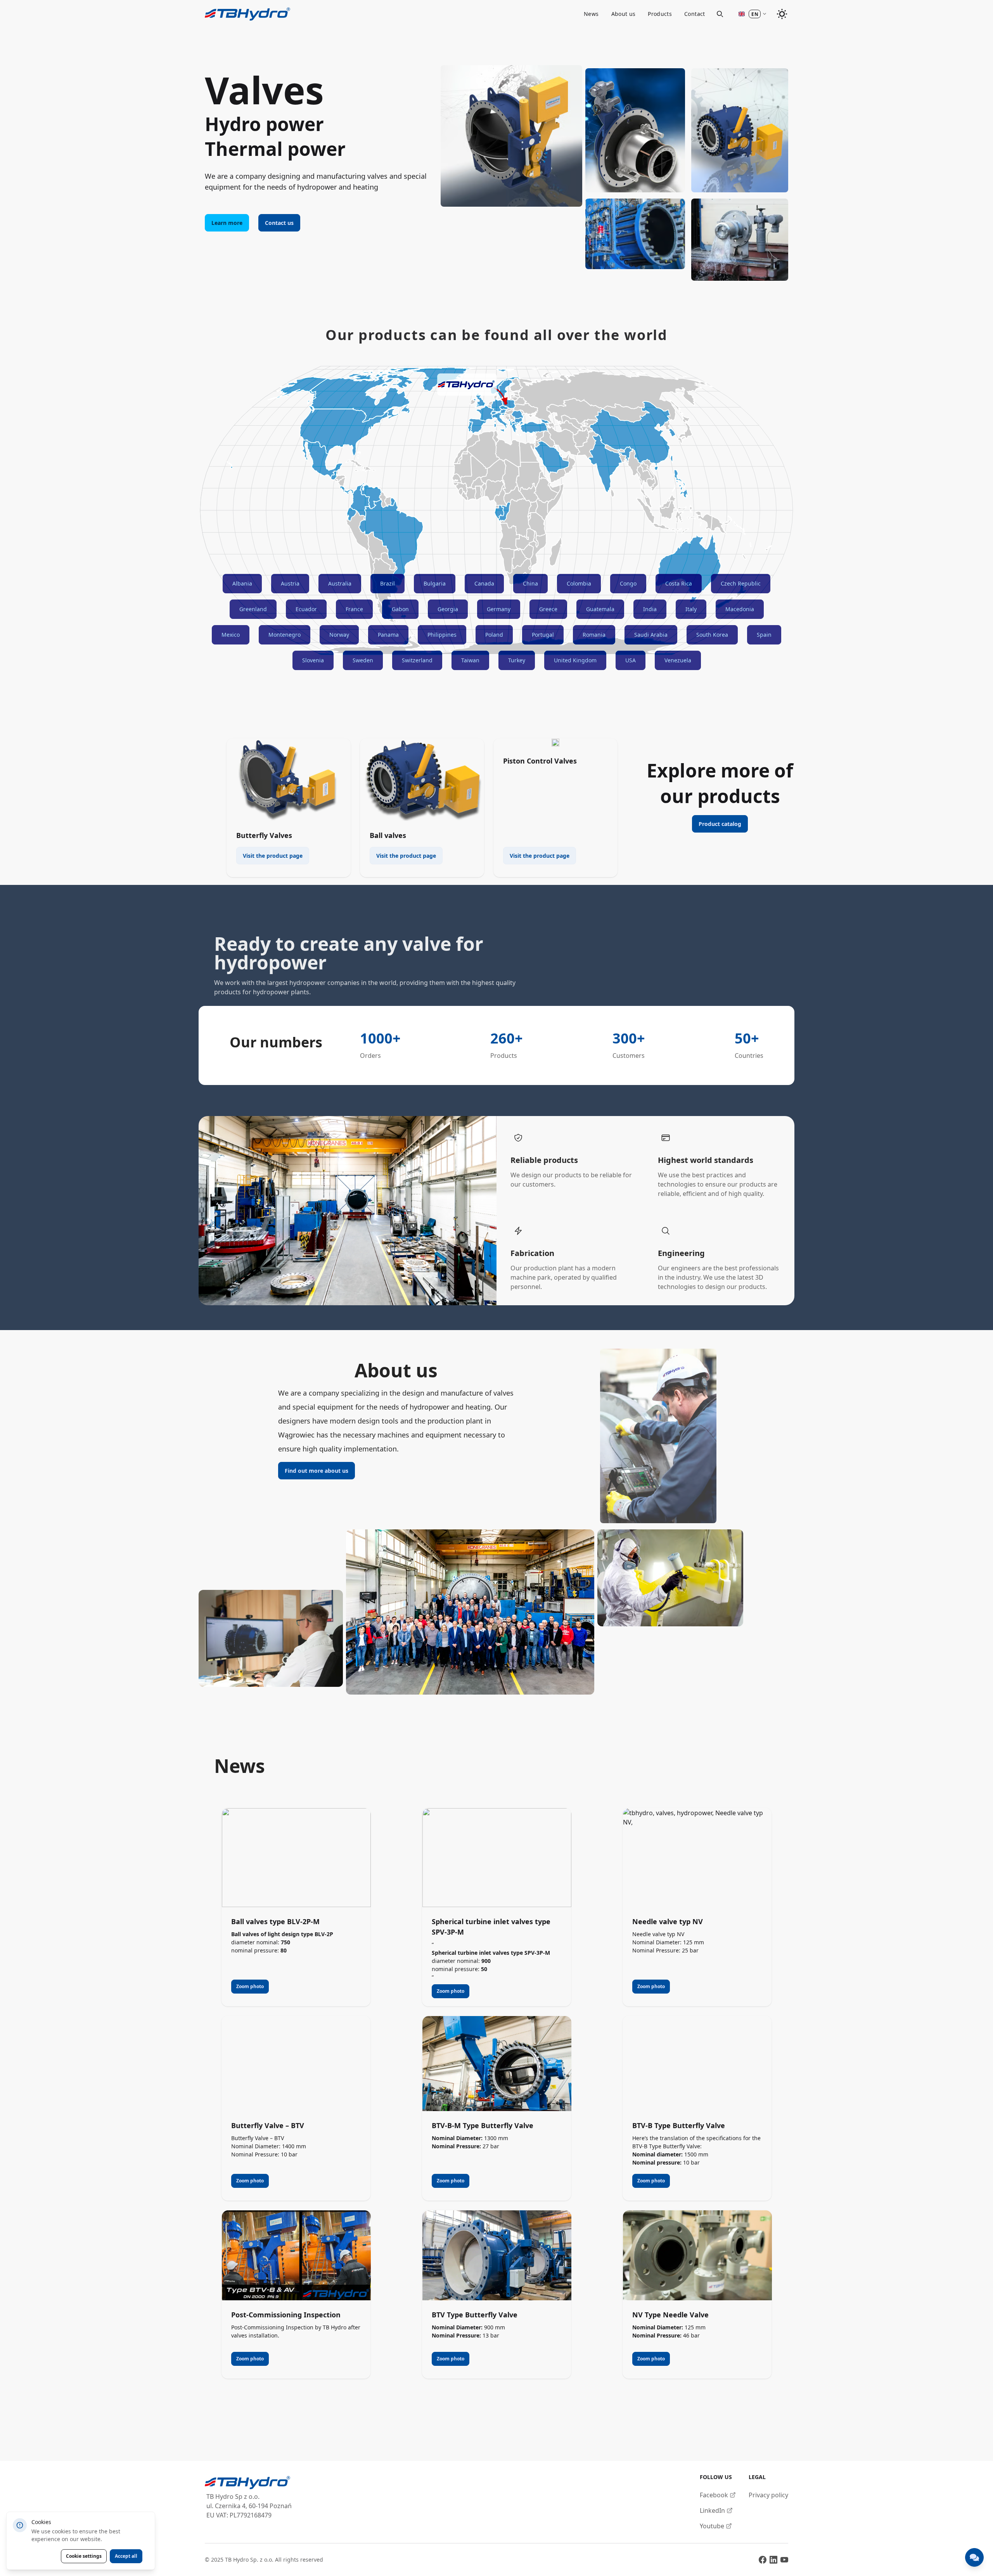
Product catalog (720, 824)
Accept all (126, 2556)
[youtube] (784, 2560)
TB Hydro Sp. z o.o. (249, 2560)
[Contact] (974, 2557)
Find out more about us (317, 1471)
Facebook (714, 2495)
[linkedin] (773, 2560)
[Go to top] (247, 14)
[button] (752, 14)
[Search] (720, 14)
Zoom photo (250, 1986)
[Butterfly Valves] (289, 780)
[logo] (248, 2483)
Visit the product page (273, 856)
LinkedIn (712, 2510)
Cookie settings (84, 2556)
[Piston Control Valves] (555, 743)
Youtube (712, 2526)
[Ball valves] (422, 780)
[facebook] (763, 2560)
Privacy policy (768, 2495)
